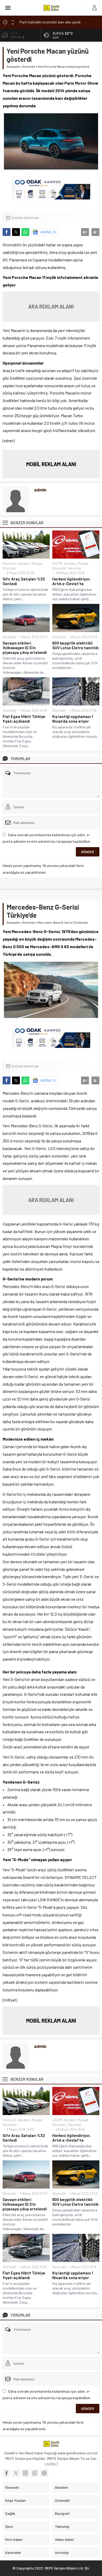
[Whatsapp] (35, 2473)
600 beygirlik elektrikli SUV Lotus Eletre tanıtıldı (75, 645)
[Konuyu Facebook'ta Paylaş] (7, 232)
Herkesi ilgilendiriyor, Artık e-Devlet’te (71, 581)
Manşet (37, 564)
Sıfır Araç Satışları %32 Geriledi (24, 581)
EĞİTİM (57, 564)
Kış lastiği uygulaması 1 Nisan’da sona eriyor (73, 719)
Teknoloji (74, 568)
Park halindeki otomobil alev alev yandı (50, 21)
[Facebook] (7, 2473)
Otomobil (29, 66)
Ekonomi (9, 564)
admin (40, 490)
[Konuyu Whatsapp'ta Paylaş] (25, 232)
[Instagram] (25, 2473)
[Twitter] (16, 2473)
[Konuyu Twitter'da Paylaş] (16, 232)
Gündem (24, 564)
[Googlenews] (44, 2473)
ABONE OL (49, 232)
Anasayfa (13, 66)
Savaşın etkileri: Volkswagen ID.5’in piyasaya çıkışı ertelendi (25, 648)
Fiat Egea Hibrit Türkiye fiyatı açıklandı (24, 719)
